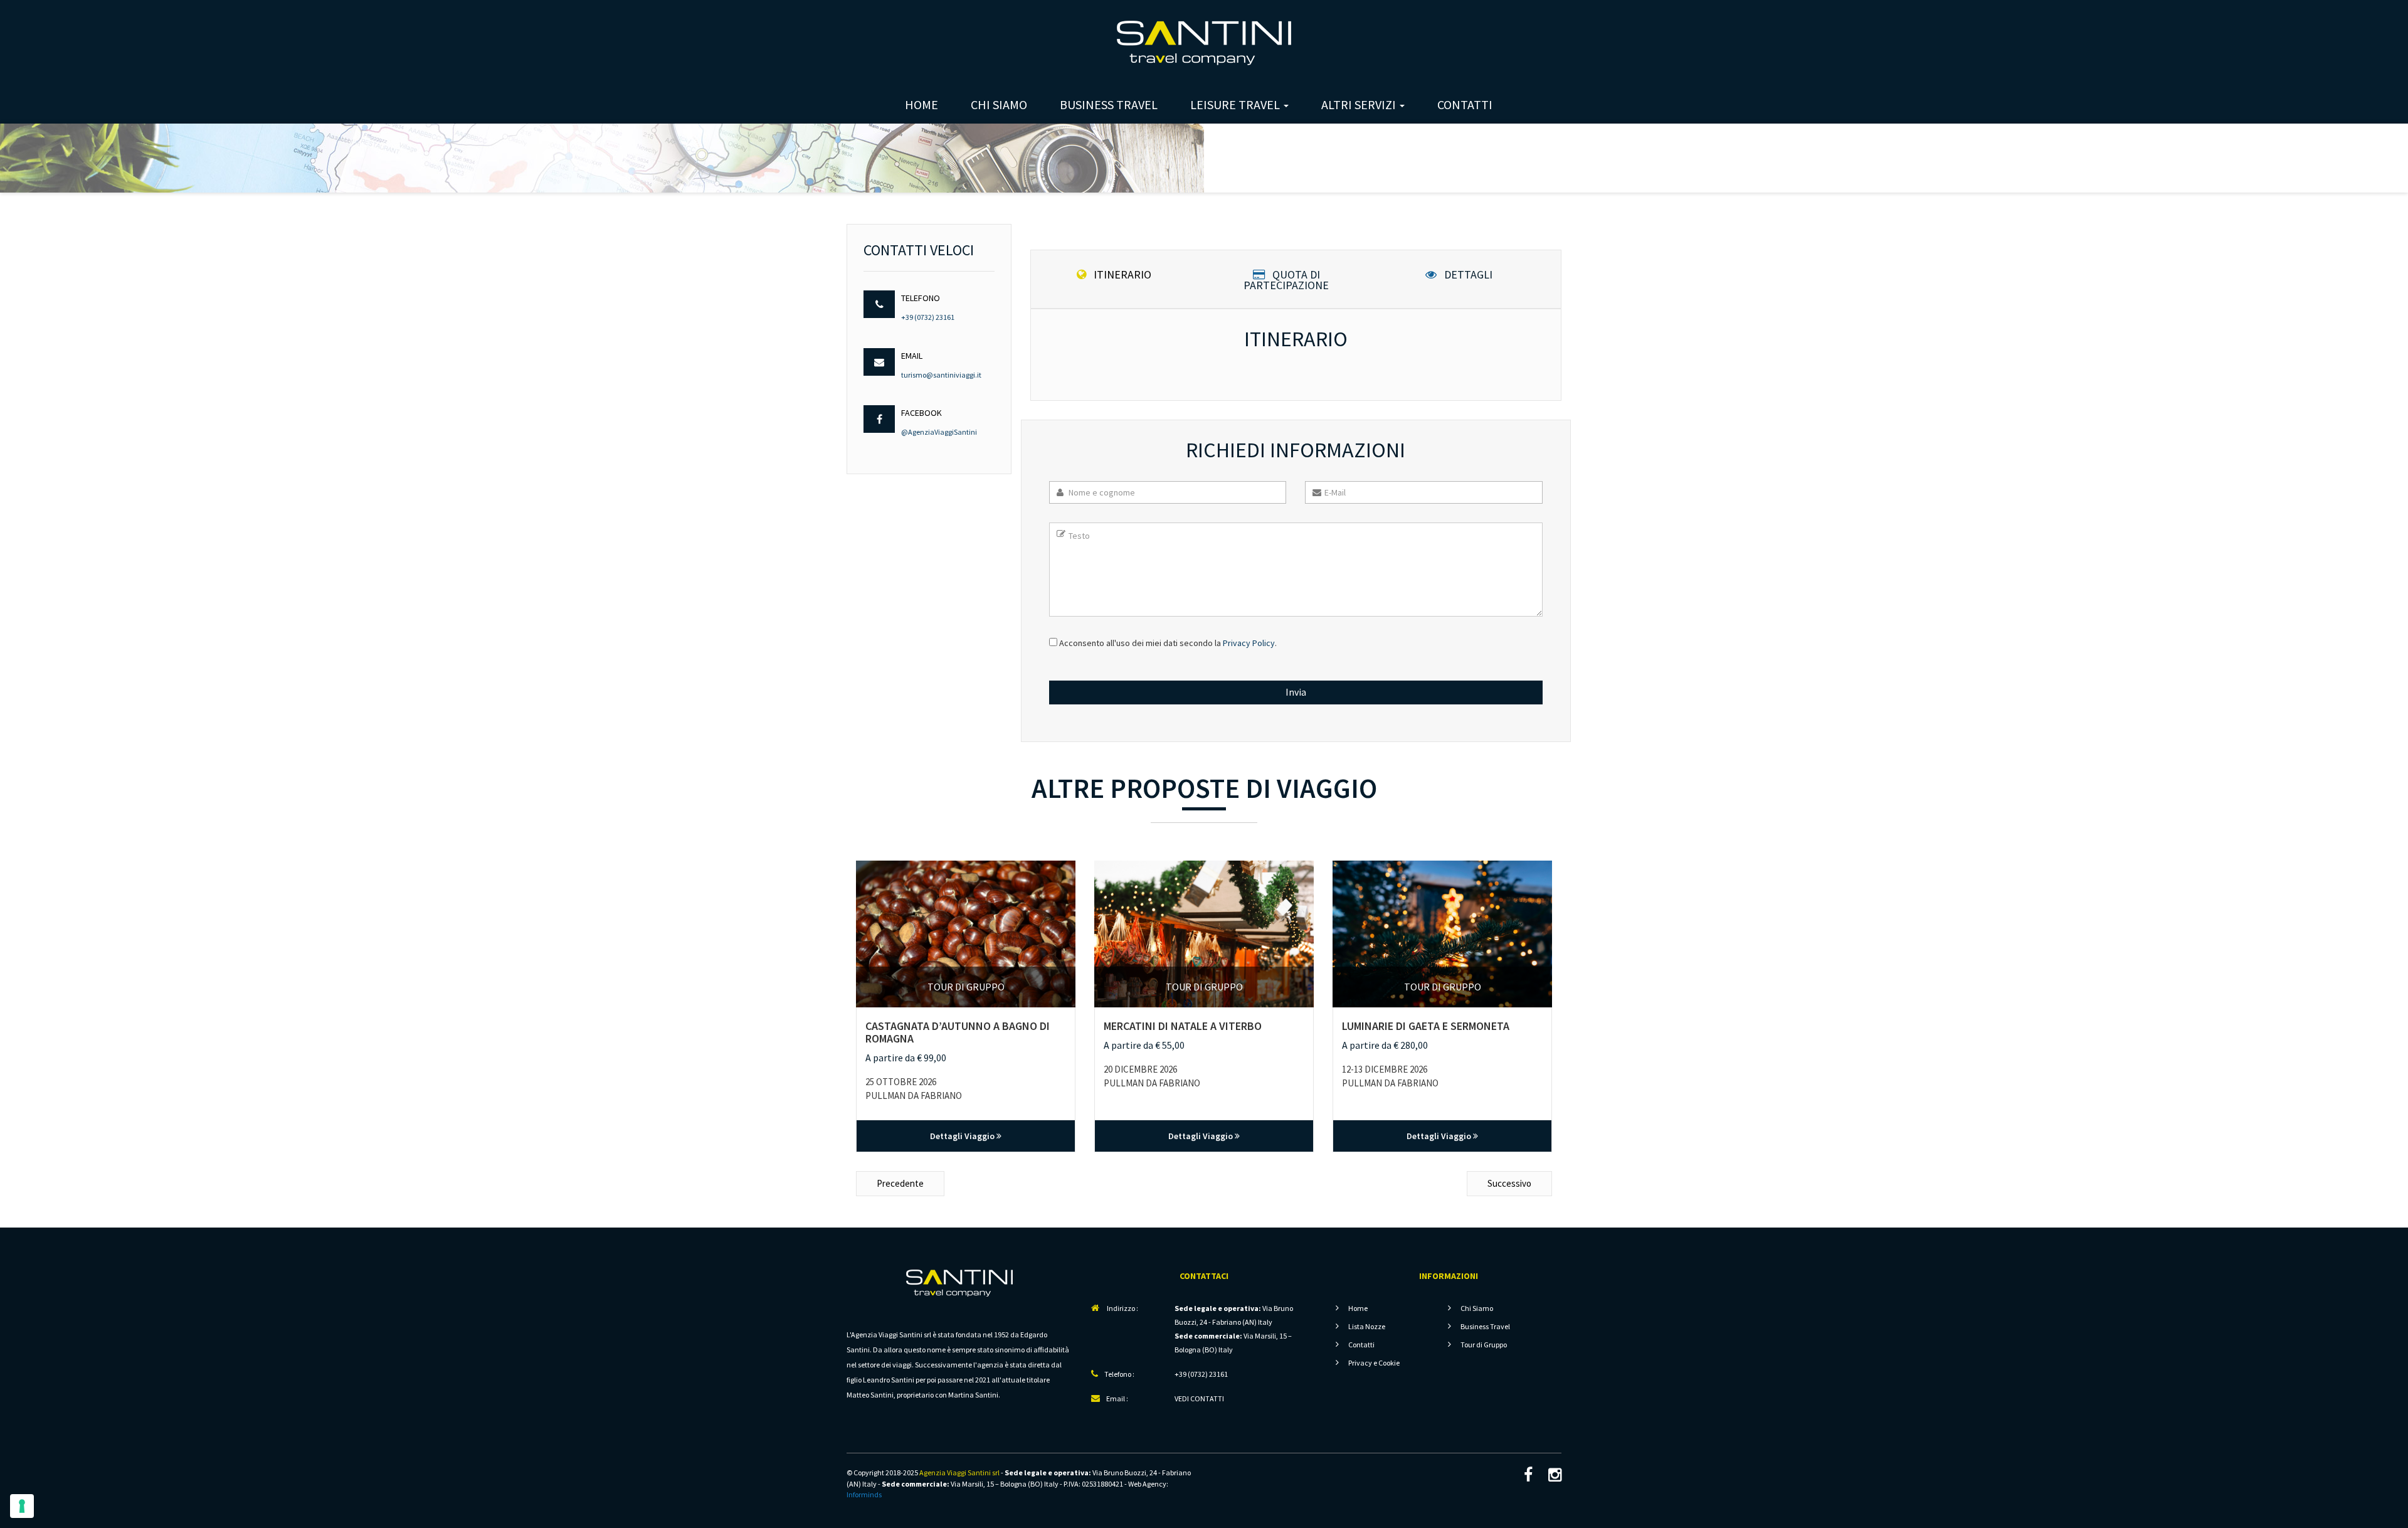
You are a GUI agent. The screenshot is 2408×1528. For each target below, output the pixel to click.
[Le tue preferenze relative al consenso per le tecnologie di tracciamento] (22, 1506)
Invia (1296, 692)
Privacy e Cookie (1374, 1363)
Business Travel (1485, 1326)
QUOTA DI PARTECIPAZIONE (1286, 279)
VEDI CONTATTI (1199, 1398)
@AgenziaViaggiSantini (939, 432)
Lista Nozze (1367, 1326)
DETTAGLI (1467, 275)
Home (1358, 1308)
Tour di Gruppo (1484, 1345)
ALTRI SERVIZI (1360, 104)
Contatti (1361, 1345)
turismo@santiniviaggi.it (941, 375)
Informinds (864, 1494)
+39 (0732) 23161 (928, 317)
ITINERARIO (1121, 275)
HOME (921, 104)
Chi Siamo (1477, 1308)
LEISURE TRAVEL (1236, 104)
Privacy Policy (1249, 643)
